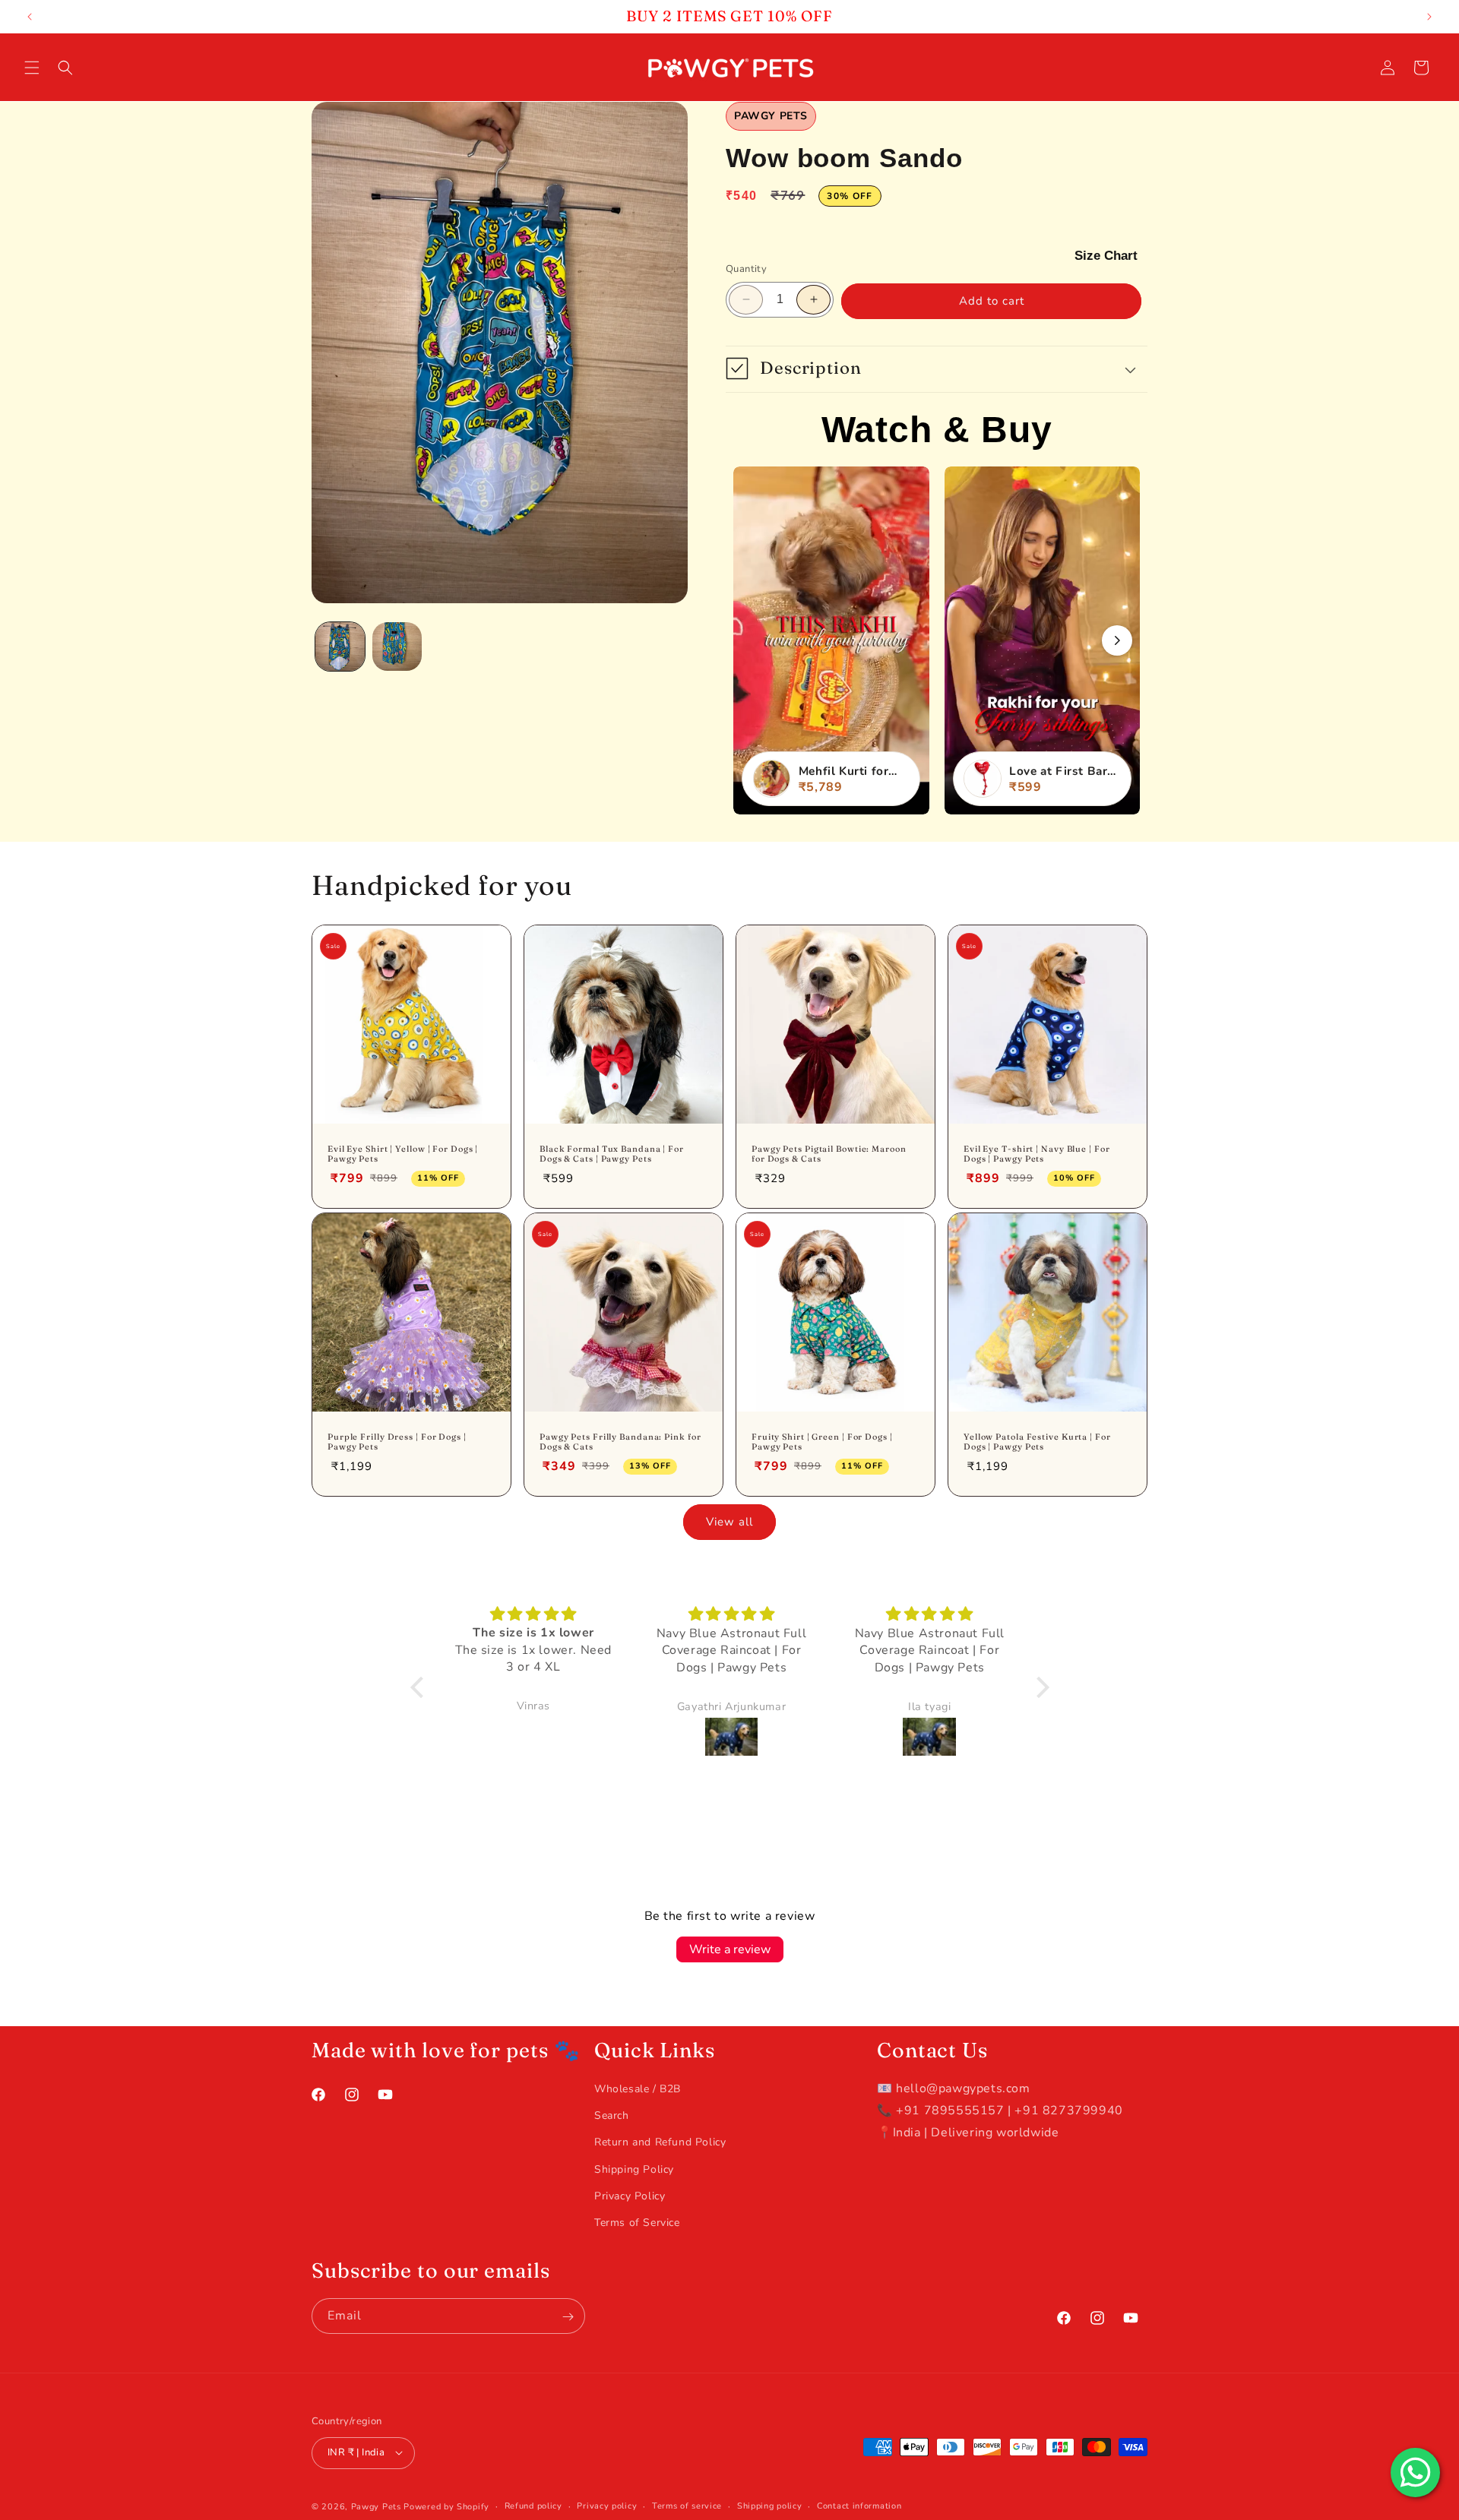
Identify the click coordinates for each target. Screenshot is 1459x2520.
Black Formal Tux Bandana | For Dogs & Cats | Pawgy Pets (612, 1154)
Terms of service (687, 2505)
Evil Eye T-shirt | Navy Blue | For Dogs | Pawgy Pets (1037, 1154)
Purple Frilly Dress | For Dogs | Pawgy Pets (397, 1442)
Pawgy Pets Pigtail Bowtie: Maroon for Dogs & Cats (829, 1154)
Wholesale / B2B (638, 2089)
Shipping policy (770, 2505)
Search (612, 2115)
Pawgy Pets (376, 2506)
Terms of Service (637, 2223)
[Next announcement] (1429, 17)
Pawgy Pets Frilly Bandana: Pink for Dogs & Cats (620, 1442)
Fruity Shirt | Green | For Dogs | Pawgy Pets (822, 1442)
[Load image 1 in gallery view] (340, 647)
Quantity (746, 269)
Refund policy (533, 2505)
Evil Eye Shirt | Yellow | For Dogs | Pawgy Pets (403, 1154)
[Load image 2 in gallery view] (397, 647)
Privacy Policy (630, 2196)
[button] (32, 68)
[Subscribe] (568, 2317)
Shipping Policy (634, 2169)
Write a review (730, 1949)
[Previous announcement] (30, 17)
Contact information (859, 2505)
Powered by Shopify (446, 2506)
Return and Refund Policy (660, 2143)
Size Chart (1106, 255)
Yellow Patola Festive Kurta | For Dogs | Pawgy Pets (1037, 1442)
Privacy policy (607, 2505)
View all (729, 1522)
